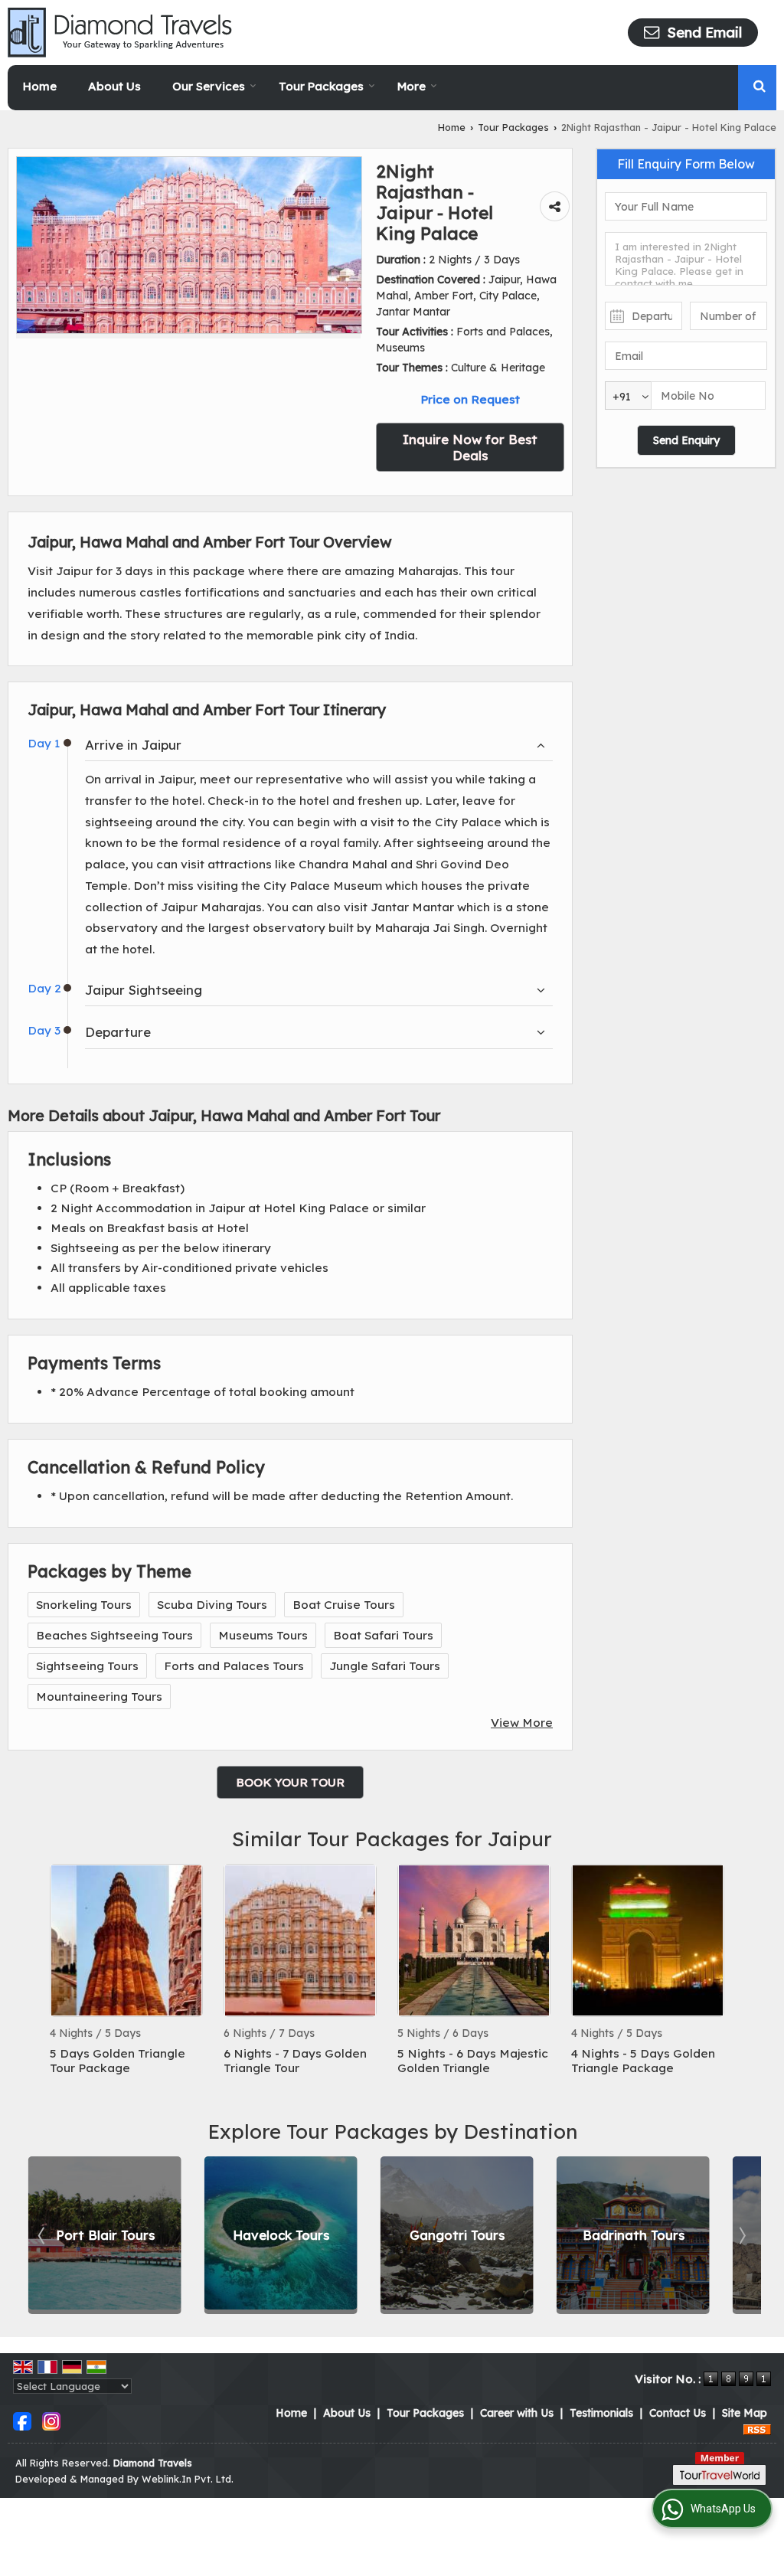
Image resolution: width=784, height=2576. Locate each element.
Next (741, 2235)
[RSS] (757, 2429)
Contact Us (678, 2413)
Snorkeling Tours (84, 1605)
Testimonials (601, 2413)
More (412, 86)
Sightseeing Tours (87, 1666)
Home (40, 86)
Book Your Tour (290, 1782)
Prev (43, 2235)
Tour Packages (321, 86)
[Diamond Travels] (120, 33)
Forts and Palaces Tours (234, 1666)
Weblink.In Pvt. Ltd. (188, 2479)
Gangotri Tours (457, 2236)
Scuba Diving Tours (212, 1605)
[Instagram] (51, 2421)
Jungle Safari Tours (385, 1666)
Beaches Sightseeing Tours (114, 1635)
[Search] (759, 85)
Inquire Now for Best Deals (470, 447)
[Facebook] (22, 2421)
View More (522, 1723)
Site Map (745, 2413)
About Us (114, 86)
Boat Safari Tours (383, 1635)
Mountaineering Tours (99, 1697)
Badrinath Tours (634, 2236)
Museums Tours (263, 1635)
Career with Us (517, 2413)
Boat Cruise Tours (344, 1605)
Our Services (209, 86)
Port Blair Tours (105, 2236)
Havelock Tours (281, 2236)
